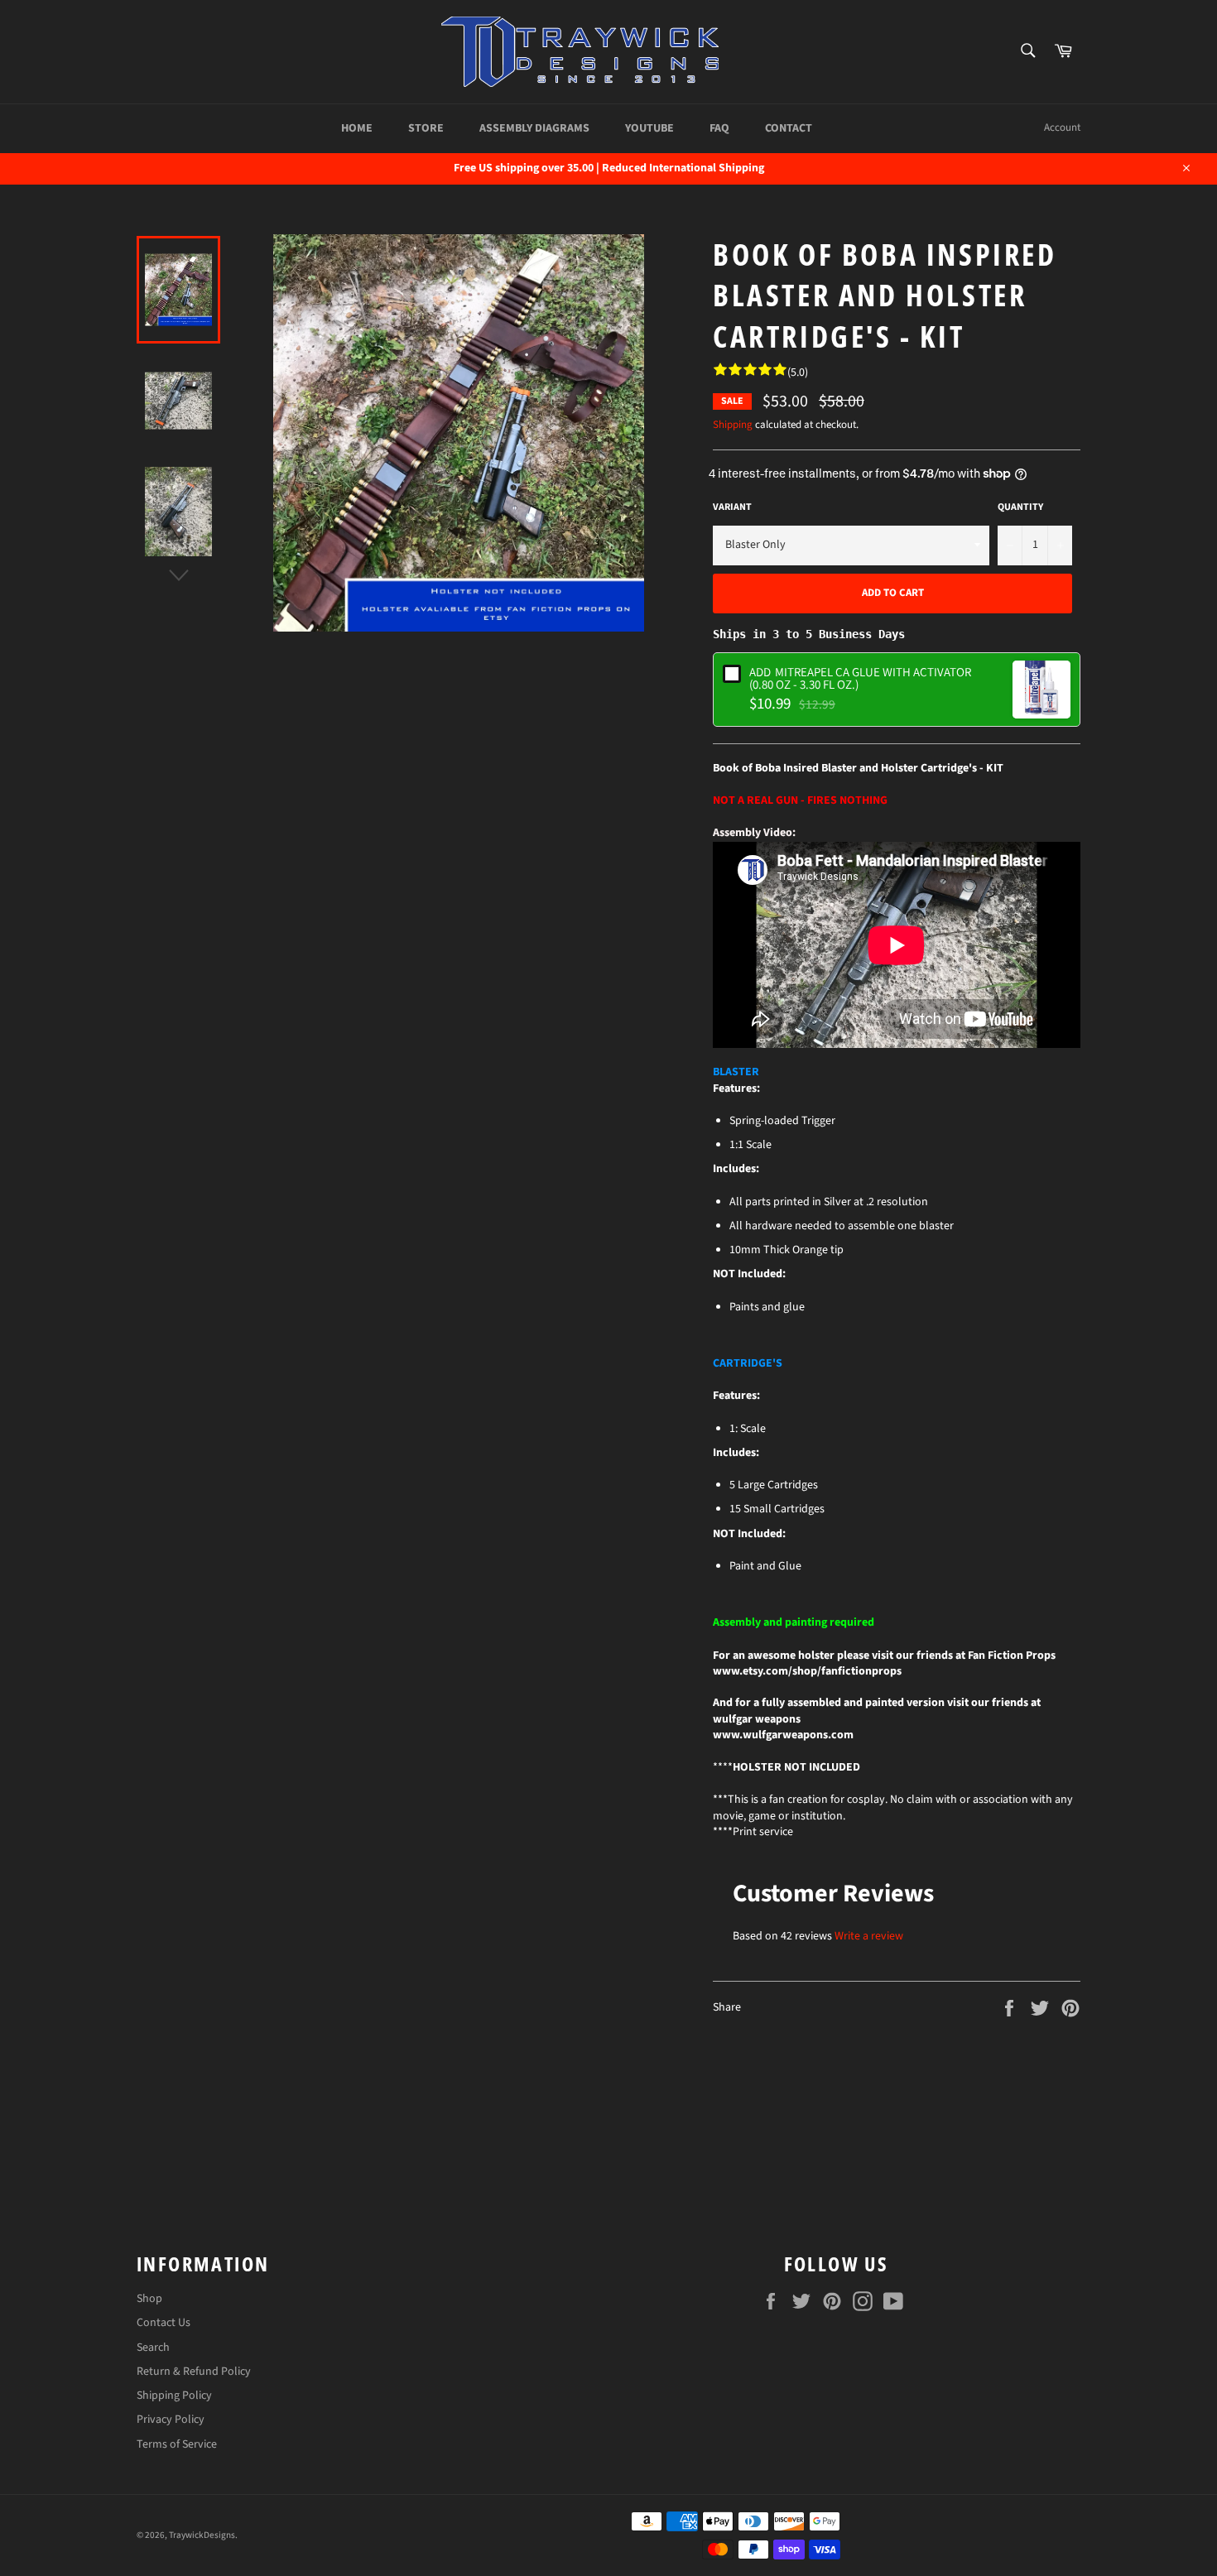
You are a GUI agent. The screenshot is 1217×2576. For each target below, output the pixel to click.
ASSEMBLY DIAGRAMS (534, 128)
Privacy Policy (171, 2420)
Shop (149, 2299)
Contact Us (164, 2323)
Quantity (1020, 507)
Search (153, 2348)
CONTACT (789, 128)
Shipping (733, 425)
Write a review (869, 1936)
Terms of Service (177, 2444)
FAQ (719, 128)
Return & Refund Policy (194, 2372)
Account (1062, 127)
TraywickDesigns (202, 2535)
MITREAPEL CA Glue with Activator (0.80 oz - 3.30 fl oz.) (860, 678)
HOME (357, 128)
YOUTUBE (649, 128)
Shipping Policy (174, 2396)
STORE (426, 128)
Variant (732, 507)
